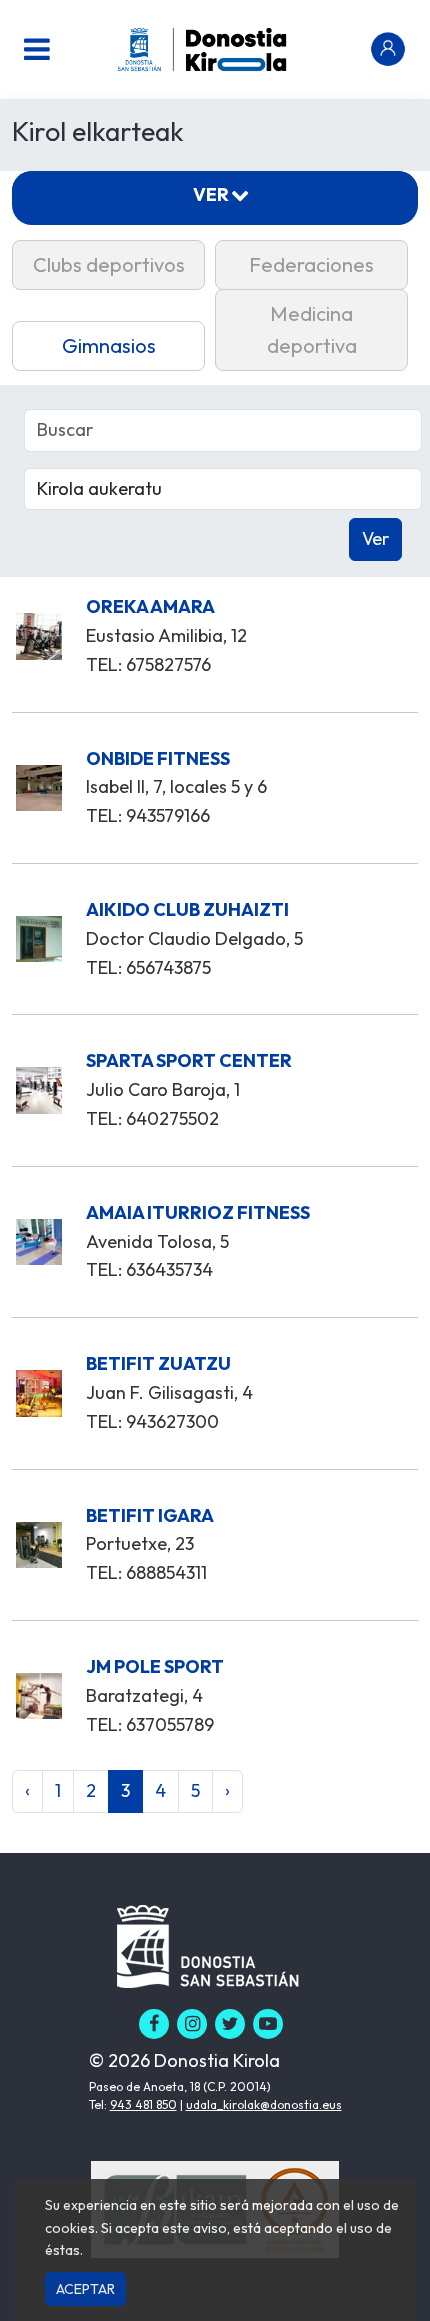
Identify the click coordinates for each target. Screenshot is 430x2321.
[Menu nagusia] (37, 49)
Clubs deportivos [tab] (109, 264)
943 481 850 (143, 2104)
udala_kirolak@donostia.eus (264, 2104)
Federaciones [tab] (311, 264)
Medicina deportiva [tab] (312, 329)
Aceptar (85, 2289)
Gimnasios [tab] (109, 345)
